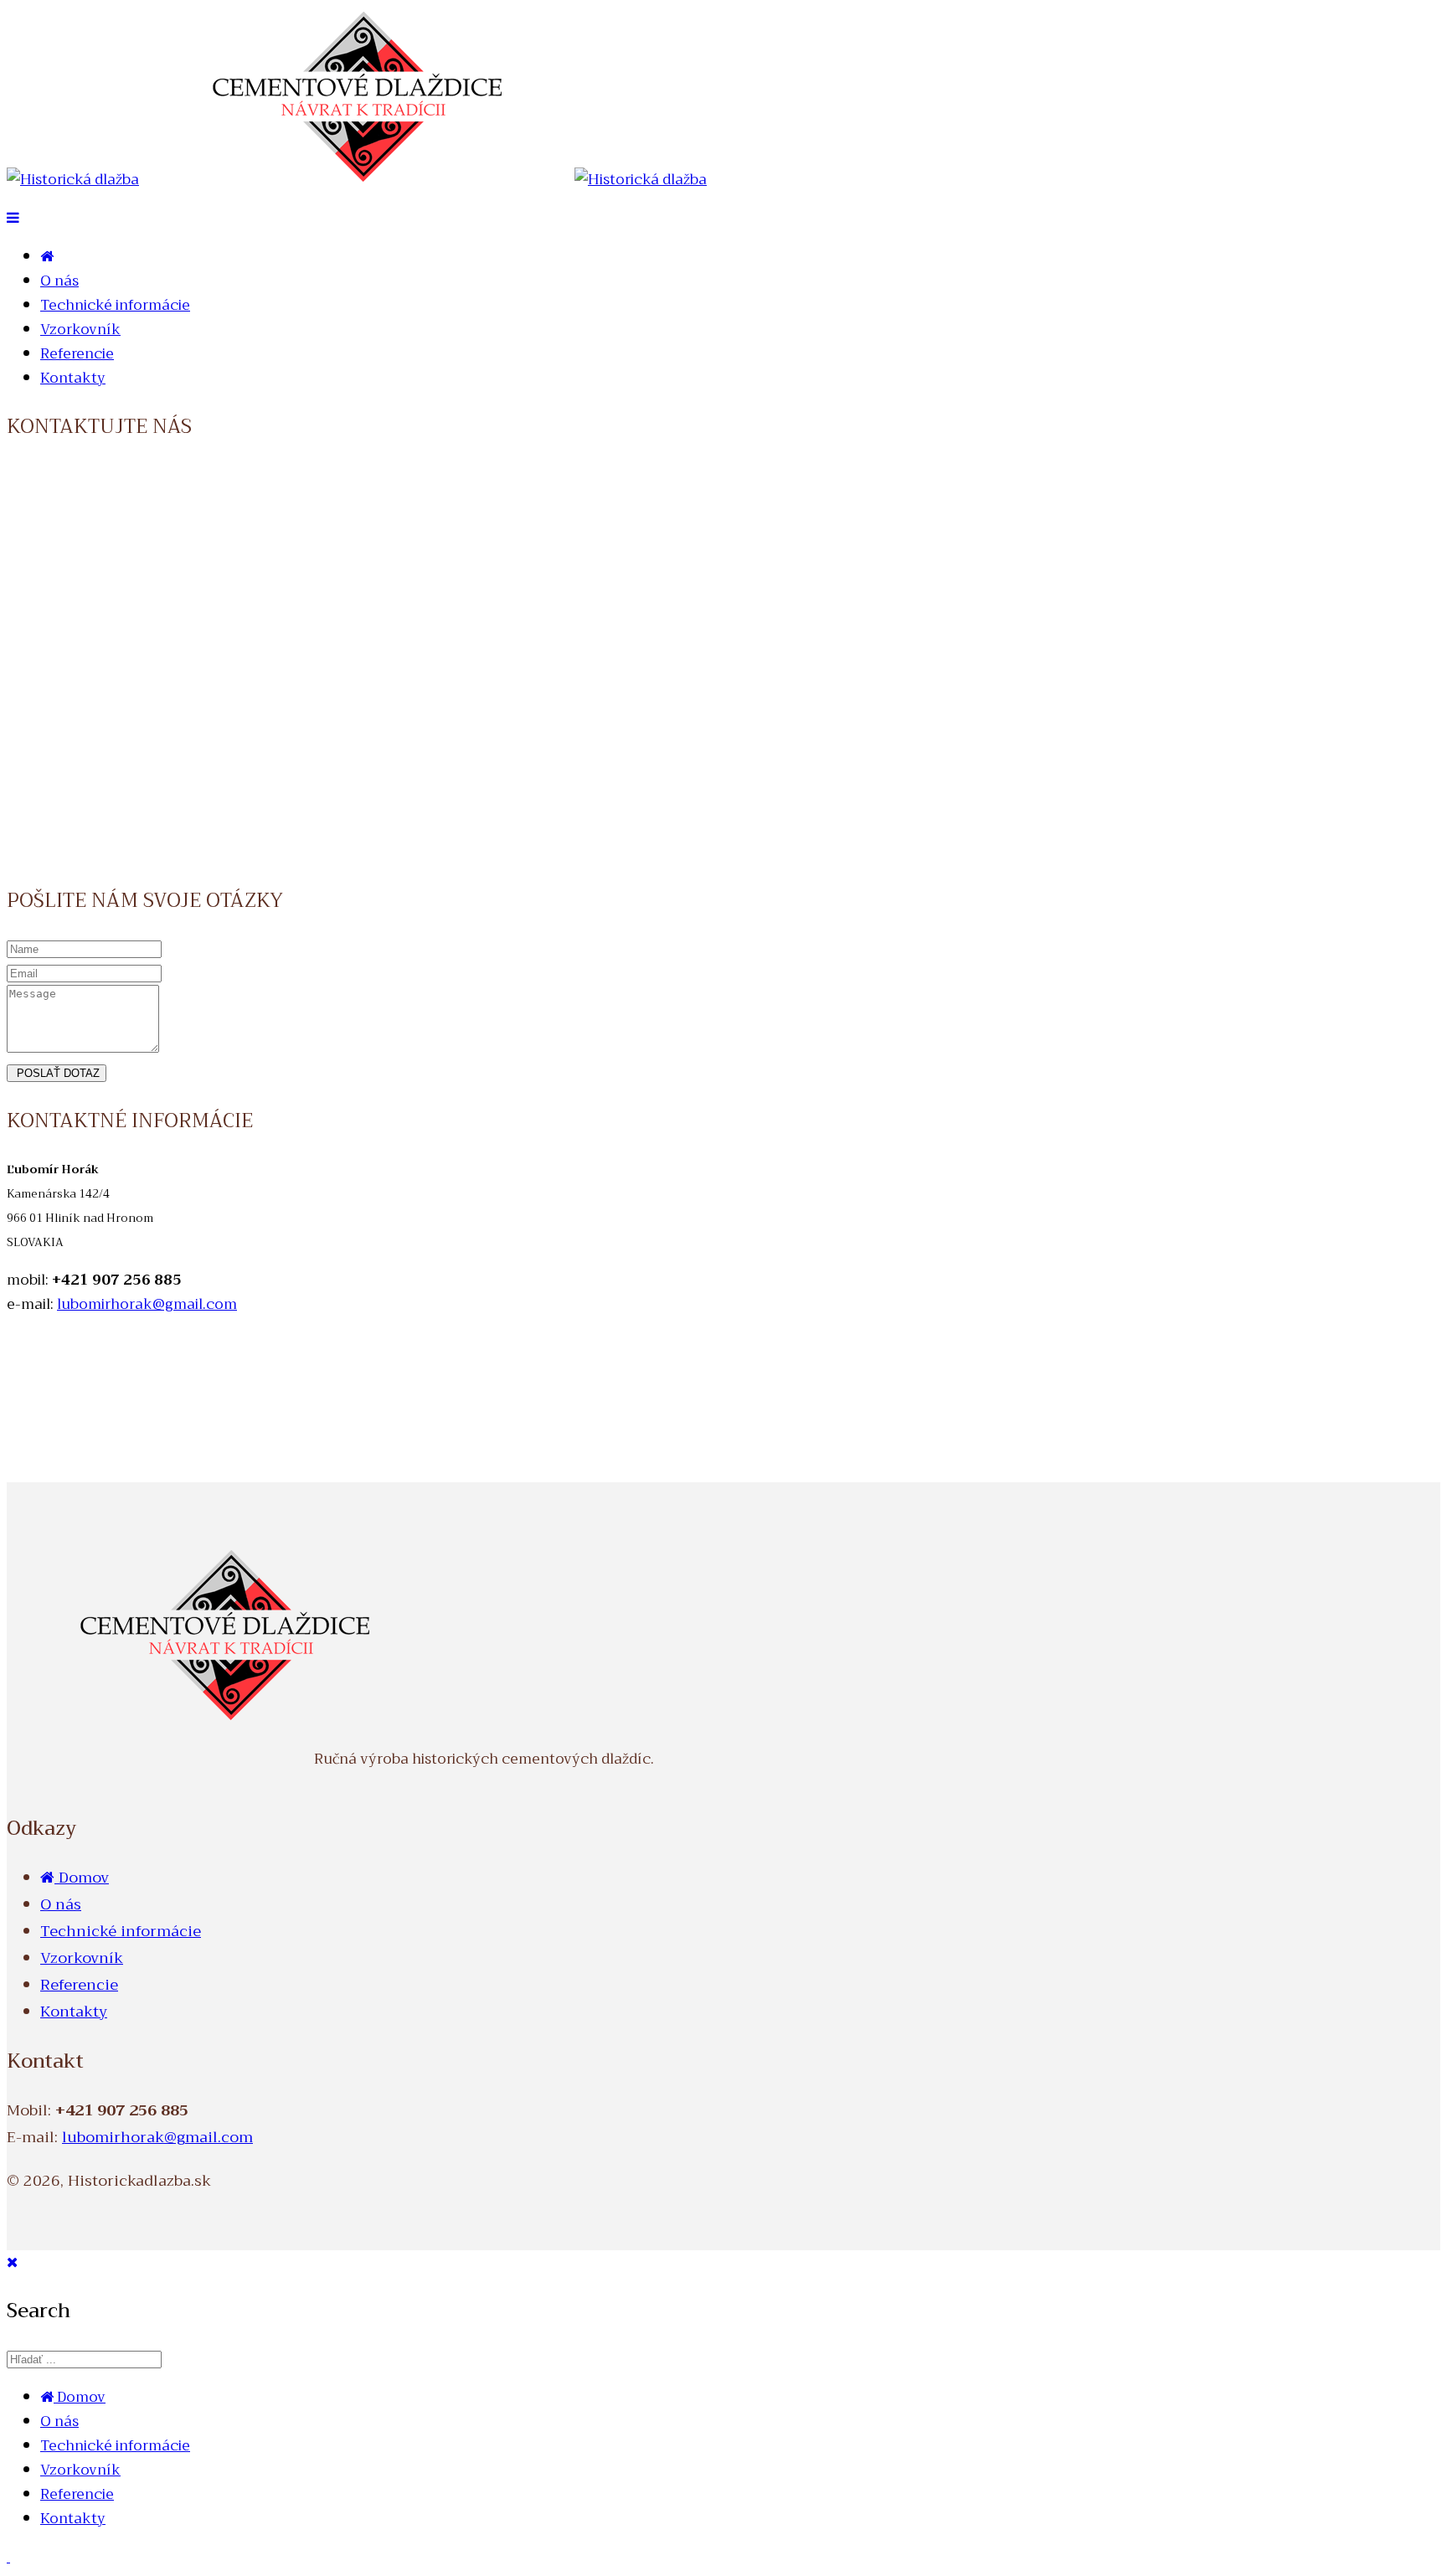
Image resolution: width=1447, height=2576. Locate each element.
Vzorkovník (80, 330)
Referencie (77, 354)
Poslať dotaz (57, 1073)
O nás (59, 281)
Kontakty (73, 378)
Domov (82, 1878)
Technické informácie (115, 305)
